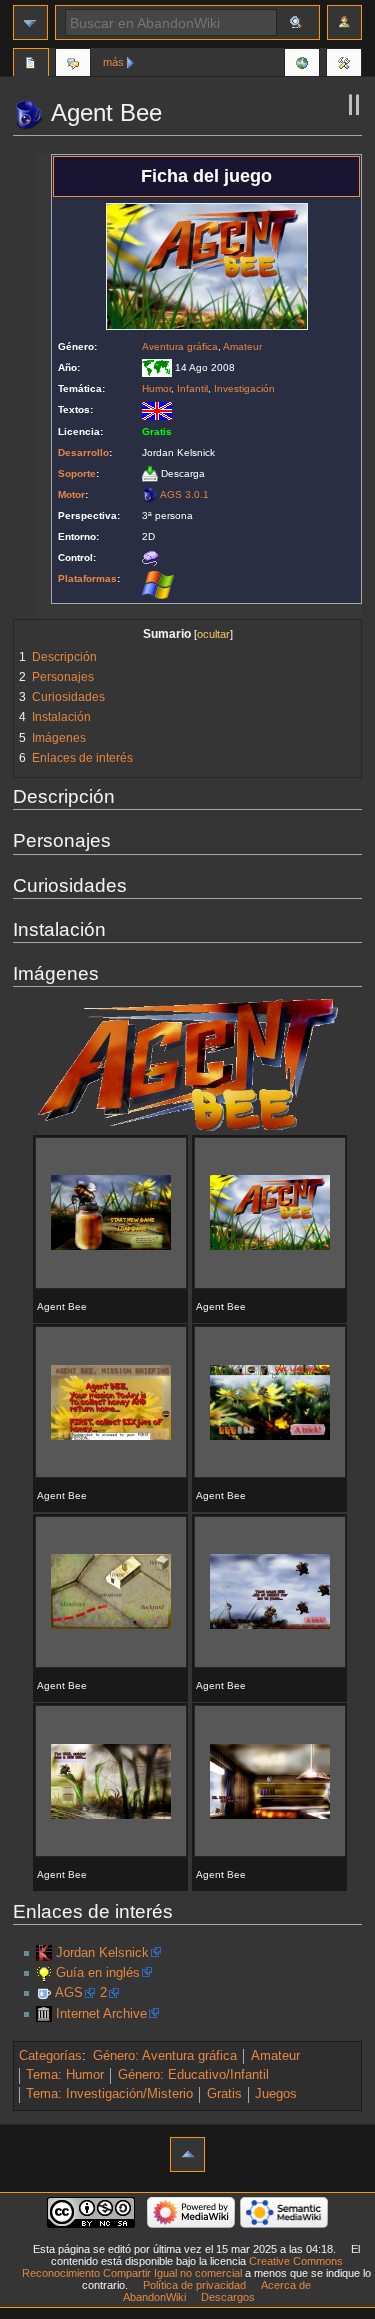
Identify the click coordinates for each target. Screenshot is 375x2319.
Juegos (276, 2094)
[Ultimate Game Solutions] (44, 1973)
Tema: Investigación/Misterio (109, 2094)
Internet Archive (101, 2014)
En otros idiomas (302, 65)
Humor (156, 388)
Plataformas (87, 578)
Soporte (77, 473)
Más (113, 62)
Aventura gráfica (180, 346)
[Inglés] (157, 409)
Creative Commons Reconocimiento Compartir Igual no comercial (182, 2267)
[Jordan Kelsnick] (44, 1953)
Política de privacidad (194, 2285)
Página (31, 65)
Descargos (228, 2297)
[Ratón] (150, 557)
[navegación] (30, 22)
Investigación (244, 388)
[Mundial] (157, 367)
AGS (69, 1993)
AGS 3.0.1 (184, 494)
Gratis (224, 2094)
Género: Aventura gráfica (165, 2056)
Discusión (73, 65)
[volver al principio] (187, 2154)
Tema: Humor (65, 2075)
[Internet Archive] (44, 2014)
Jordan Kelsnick (102, 1953)
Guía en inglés (98, 1973)
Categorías (50, 2056)
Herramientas (344, 65)
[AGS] (150, 494)
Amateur (242, 346)
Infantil (192, 388)
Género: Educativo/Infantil (193, 2075)
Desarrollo (83, 452)
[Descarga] (150, 473)
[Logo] (188, 1064)
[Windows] (158, 584)
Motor (71, 494)
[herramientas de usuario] (344, 22)
